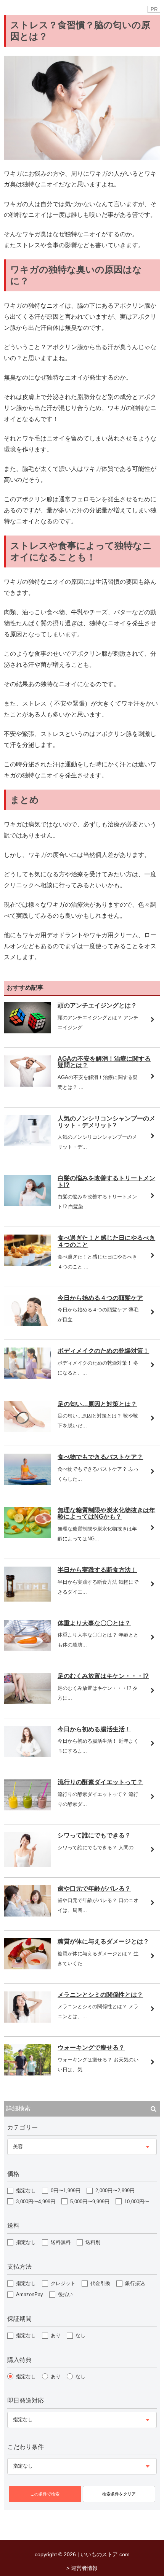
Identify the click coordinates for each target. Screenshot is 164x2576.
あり (56, 2335)
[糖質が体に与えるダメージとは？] (27, 1967)
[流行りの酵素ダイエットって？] (27, 1808)
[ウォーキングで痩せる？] (27, 2073)
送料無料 (61, 2242)
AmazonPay (30, 2294)
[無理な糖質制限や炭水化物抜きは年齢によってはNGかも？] (27, 1536)
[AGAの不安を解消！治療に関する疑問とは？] (27, 1085)
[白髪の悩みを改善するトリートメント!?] (27, 1204)
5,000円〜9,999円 (90, 2202)
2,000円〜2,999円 (115, 2191)
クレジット (63, 2283)
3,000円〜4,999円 (36, 2202)
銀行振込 (135, 2283)
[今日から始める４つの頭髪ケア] (27, 1324)
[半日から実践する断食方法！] (27, 1599)
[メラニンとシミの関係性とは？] (27, 2021)
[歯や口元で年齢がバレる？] (27, 1914)
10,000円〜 (137, 2202)
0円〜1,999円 (66, 2191)
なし (80, 2335)
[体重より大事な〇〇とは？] (27, 1649)
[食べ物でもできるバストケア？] (27, 1483)
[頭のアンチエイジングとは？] (27, 1031)
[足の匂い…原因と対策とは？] (27, 1430)
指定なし (26, 2191)
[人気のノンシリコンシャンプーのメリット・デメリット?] (27, 1144)
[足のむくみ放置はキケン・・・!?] (27, 1702)
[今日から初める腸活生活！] (27, 1755)
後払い (65, 2294)
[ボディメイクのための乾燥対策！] (27, 1377)
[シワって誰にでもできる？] (27, 1865)
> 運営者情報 (82, 2568)
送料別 (93, 2242)
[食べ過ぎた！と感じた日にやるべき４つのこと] (27, 1264)
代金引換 (100, 2283)
